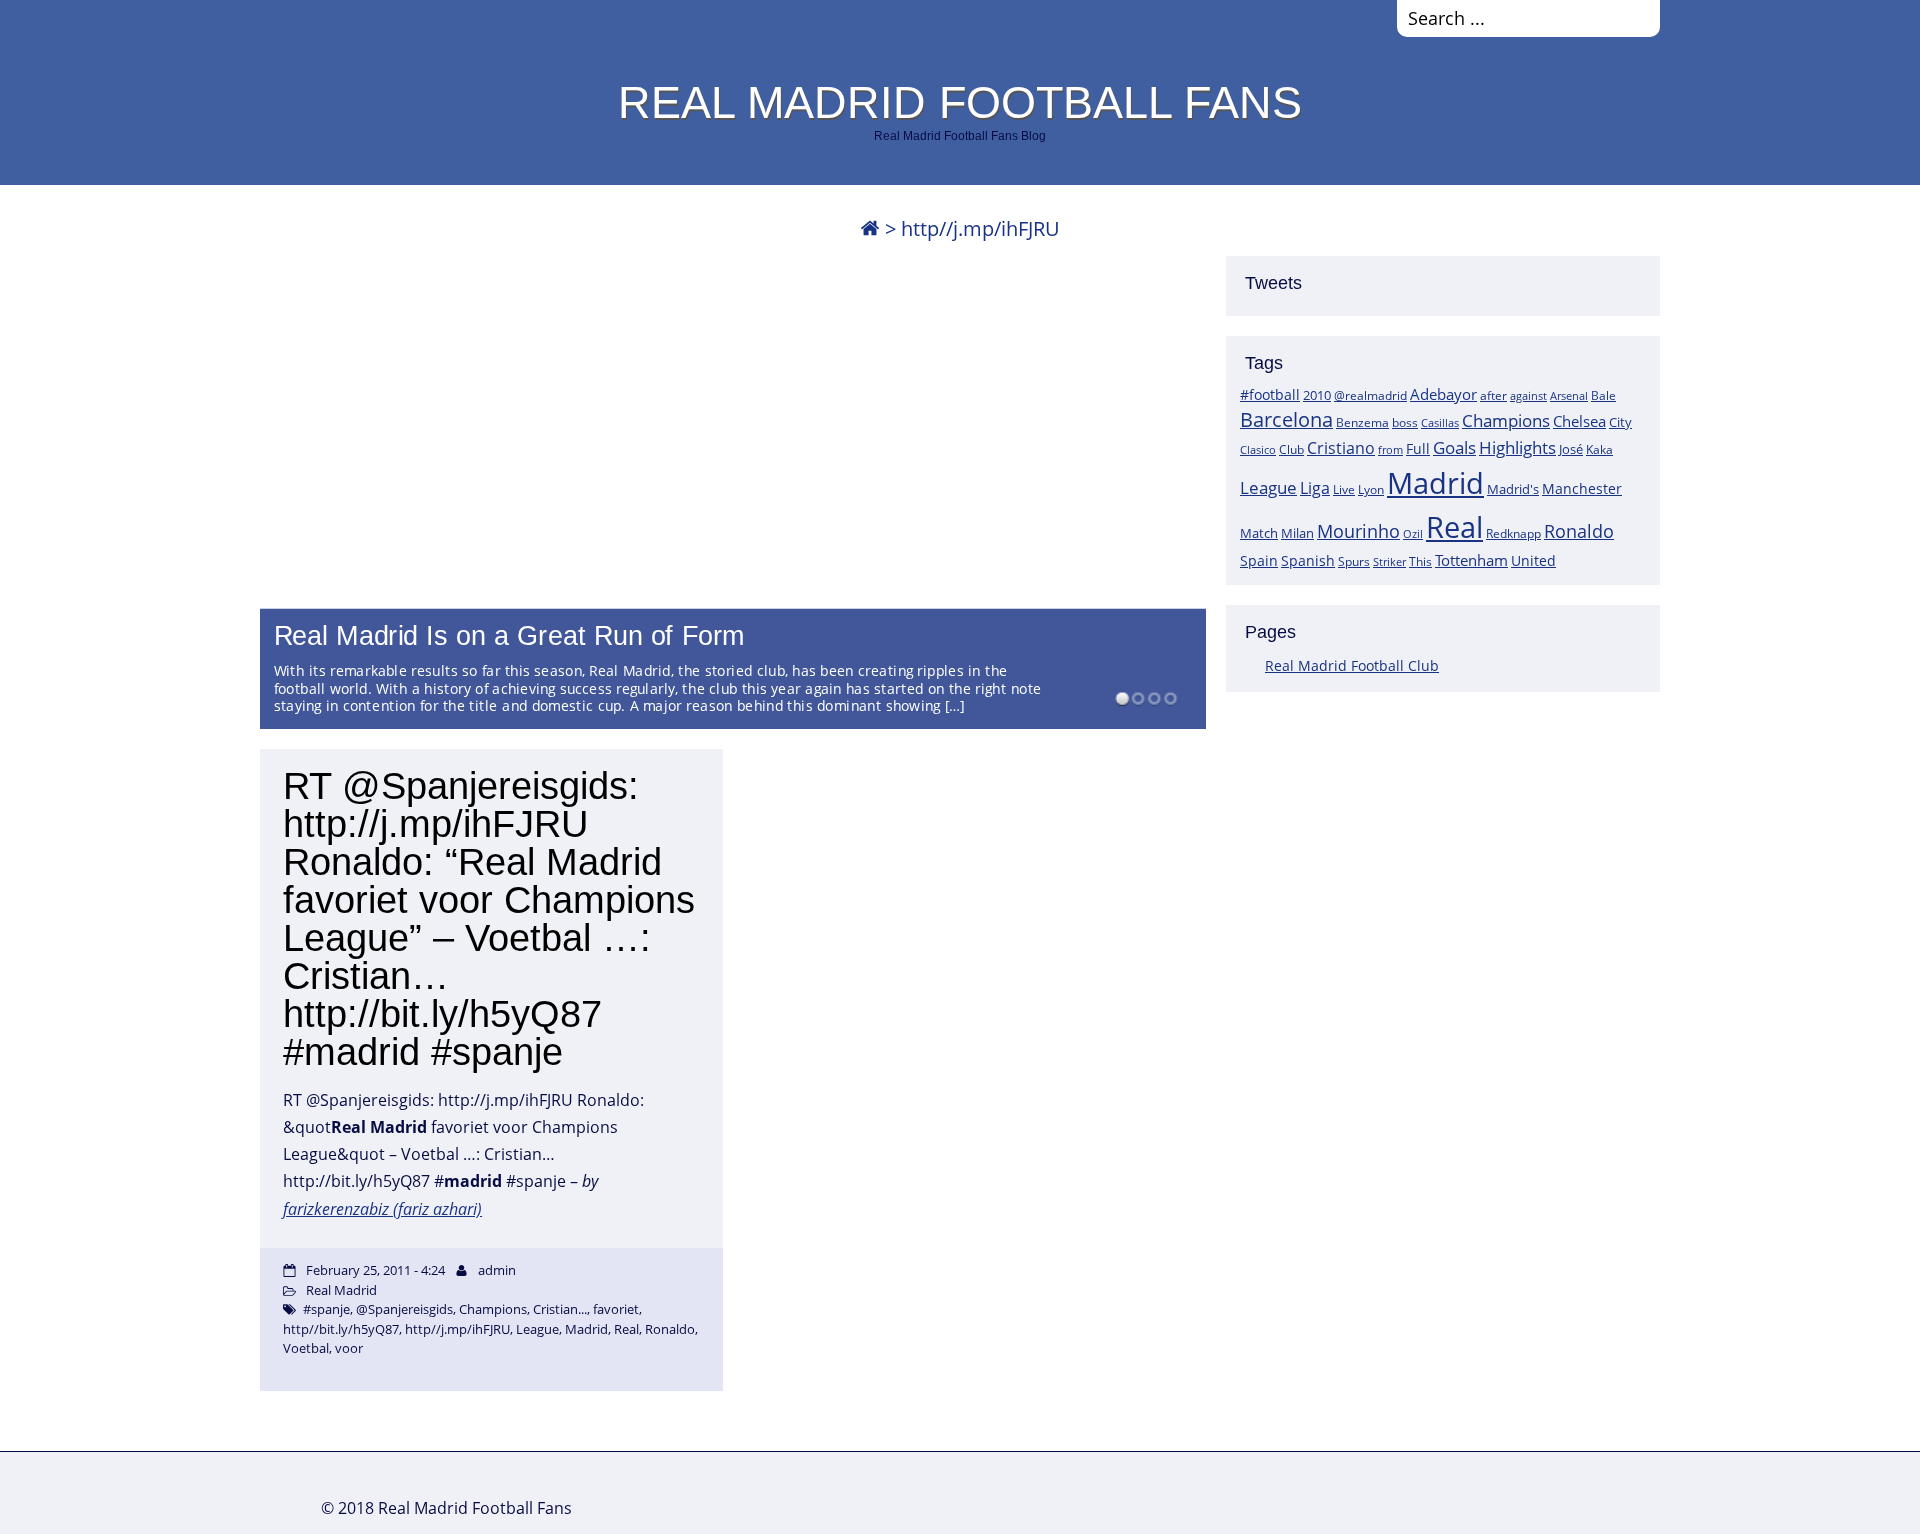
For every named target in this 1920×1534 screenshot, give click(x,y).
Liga (1315, 488)
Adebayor (1443, 394)
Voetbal (306, 1348)
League (1268, 487)
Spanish (1308, 560)
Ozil (1413, 534)
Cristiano (1341, 448)
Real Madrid (341, 1290)
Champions (1506, 420)
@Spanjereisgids (404, 1309)
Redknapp (1513, 533)
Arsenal (1569, 396)
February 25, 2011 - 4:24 (375, 1270)
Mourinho (1358, 530)
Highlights (1517, 447)
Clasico (1258, 449)
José (1571, 449)
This (1420, 561)
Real (1454, 526)
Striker (1389, 562)
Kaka (1599, 449)
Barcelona (1286, 419)
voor (349, 1348)
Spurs (1354, 561)
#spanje (326, 1309)
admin (497, 1270)
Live (1344, 489)
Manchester (1582, 488)
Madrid (1435, 483)
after (1493, 395)
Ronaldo (1579, 531)
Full (1418, 448)
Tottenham (1471, 560)
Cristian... (560, 1309)
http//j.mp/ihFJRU (457, 1329)
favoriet (616, 1309)
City (1620, 422)
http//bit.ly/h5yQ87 (341, 1329)
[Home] (870, 228)
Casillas (1440, 422)
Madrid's (1513, 489)
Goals (1454, 447)
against (1528, 395)
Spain (1259, 560)
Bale (1603, 395)
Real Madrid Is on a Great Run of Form (510, 636)
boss (1405, 422)
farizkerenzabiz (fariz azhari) (382, 1209)
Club (1291, 449)
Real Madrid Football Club (1352, 665)
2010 (1317, 395)
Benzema (1362, 422)
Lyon (1371, 489)
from (1390, 449)
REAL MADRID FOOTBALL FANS (960, 102)
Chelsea (1579, 421)
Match (1259, 533)
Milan (1297, 533)
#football (1270, 394)
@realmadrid (1370, 395)
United (1533, 560)
